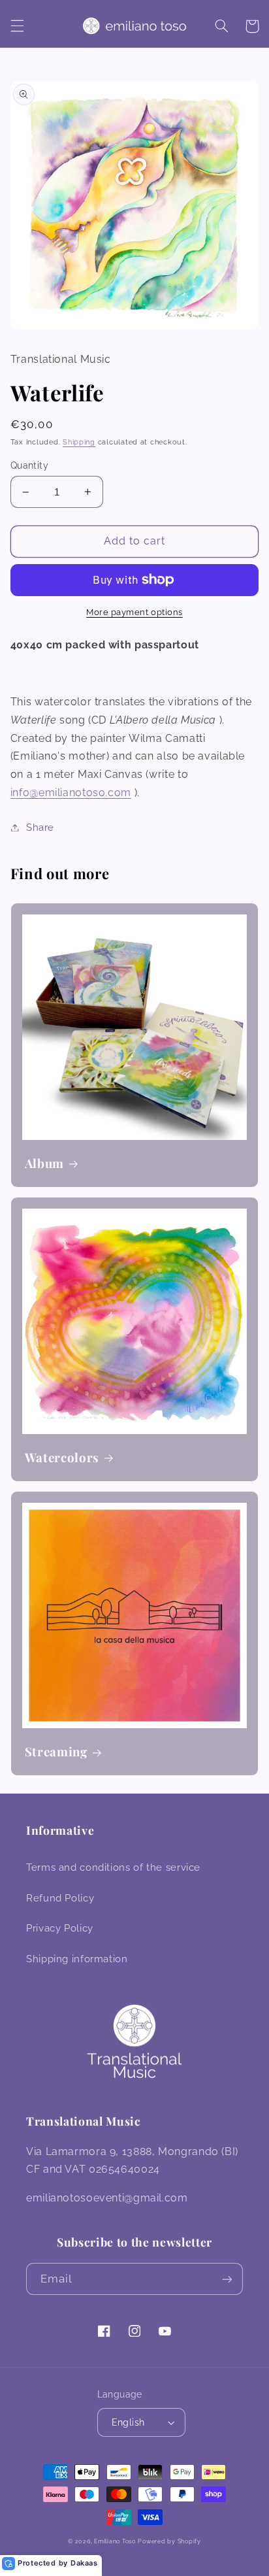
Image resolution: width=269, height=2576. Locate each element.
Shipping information (77, 1959)
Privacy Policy (60, 1928)
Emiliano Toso (115, 2541)
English (128, 2422)
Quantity (29, 465)
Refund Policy (60, 1898)
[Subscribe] (227, 2279)
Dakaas (84, 2563)
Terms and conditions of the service (113, 1867)
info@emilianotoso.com (71, 793)
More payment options (134, 612)
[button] (17, 26)
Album (44, 1163)
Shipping (79, 442)
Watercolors (62, 1458)
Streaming (56, 1752)
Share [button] (40, 827)
